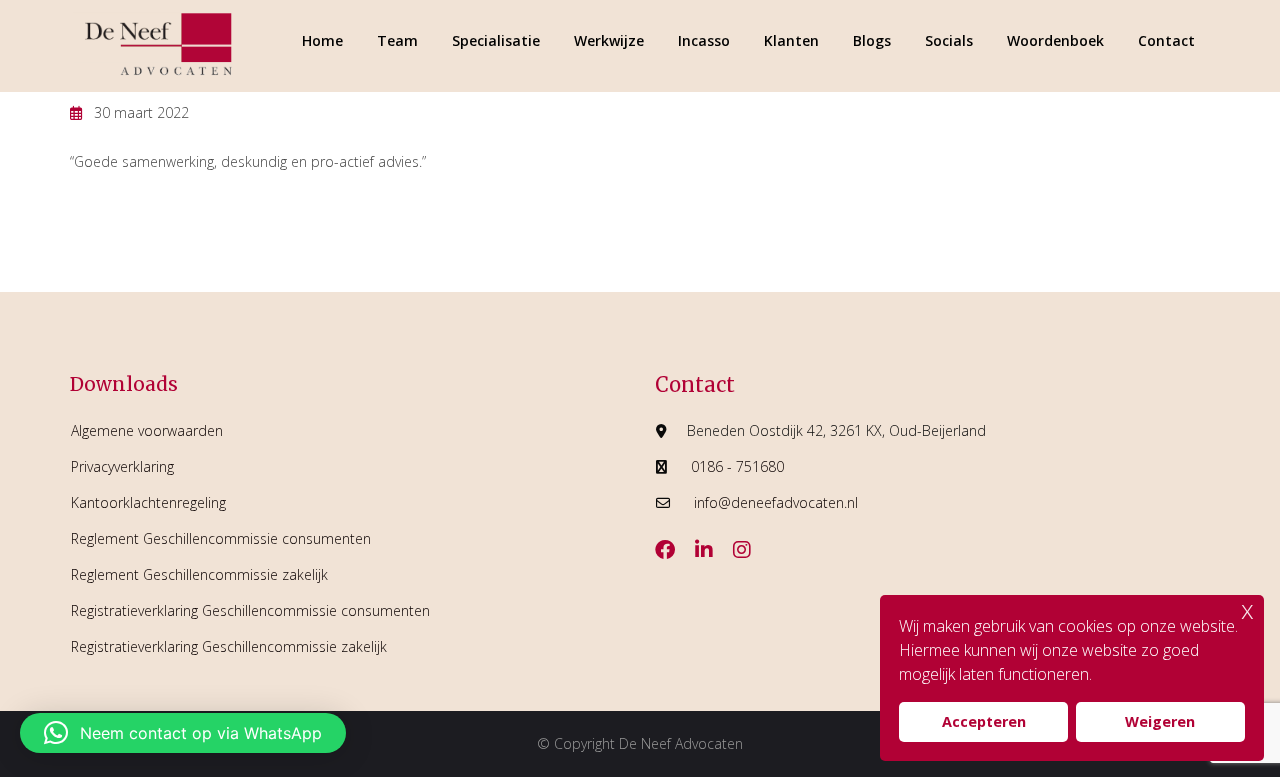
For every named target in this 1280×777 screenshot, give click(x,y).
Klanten (791, 40)
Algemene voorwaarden (147, 430)
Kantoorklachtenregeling (148, 502)
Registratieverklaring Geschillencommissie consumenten (250, 610)
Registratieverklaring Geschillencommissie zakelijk (229, 646)
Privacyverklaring (122, 466)
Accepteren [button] (984, 721)
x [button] (1247, 609)
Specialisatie (496, 40)
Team (397, 40)
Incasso (704, 40)
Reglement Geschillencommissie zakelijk (199, 574)
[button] (183, 733)
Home (322, 40)
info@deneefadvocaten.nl (776, 502)
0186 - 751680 (737, 466)
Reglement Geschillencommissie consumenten (221, 538)
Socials (949, 40)
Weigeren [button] (1160, 721)
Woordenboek (1055, 40)
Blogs (872, 40)
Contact (1166, 40)
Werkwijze (609, 40)
